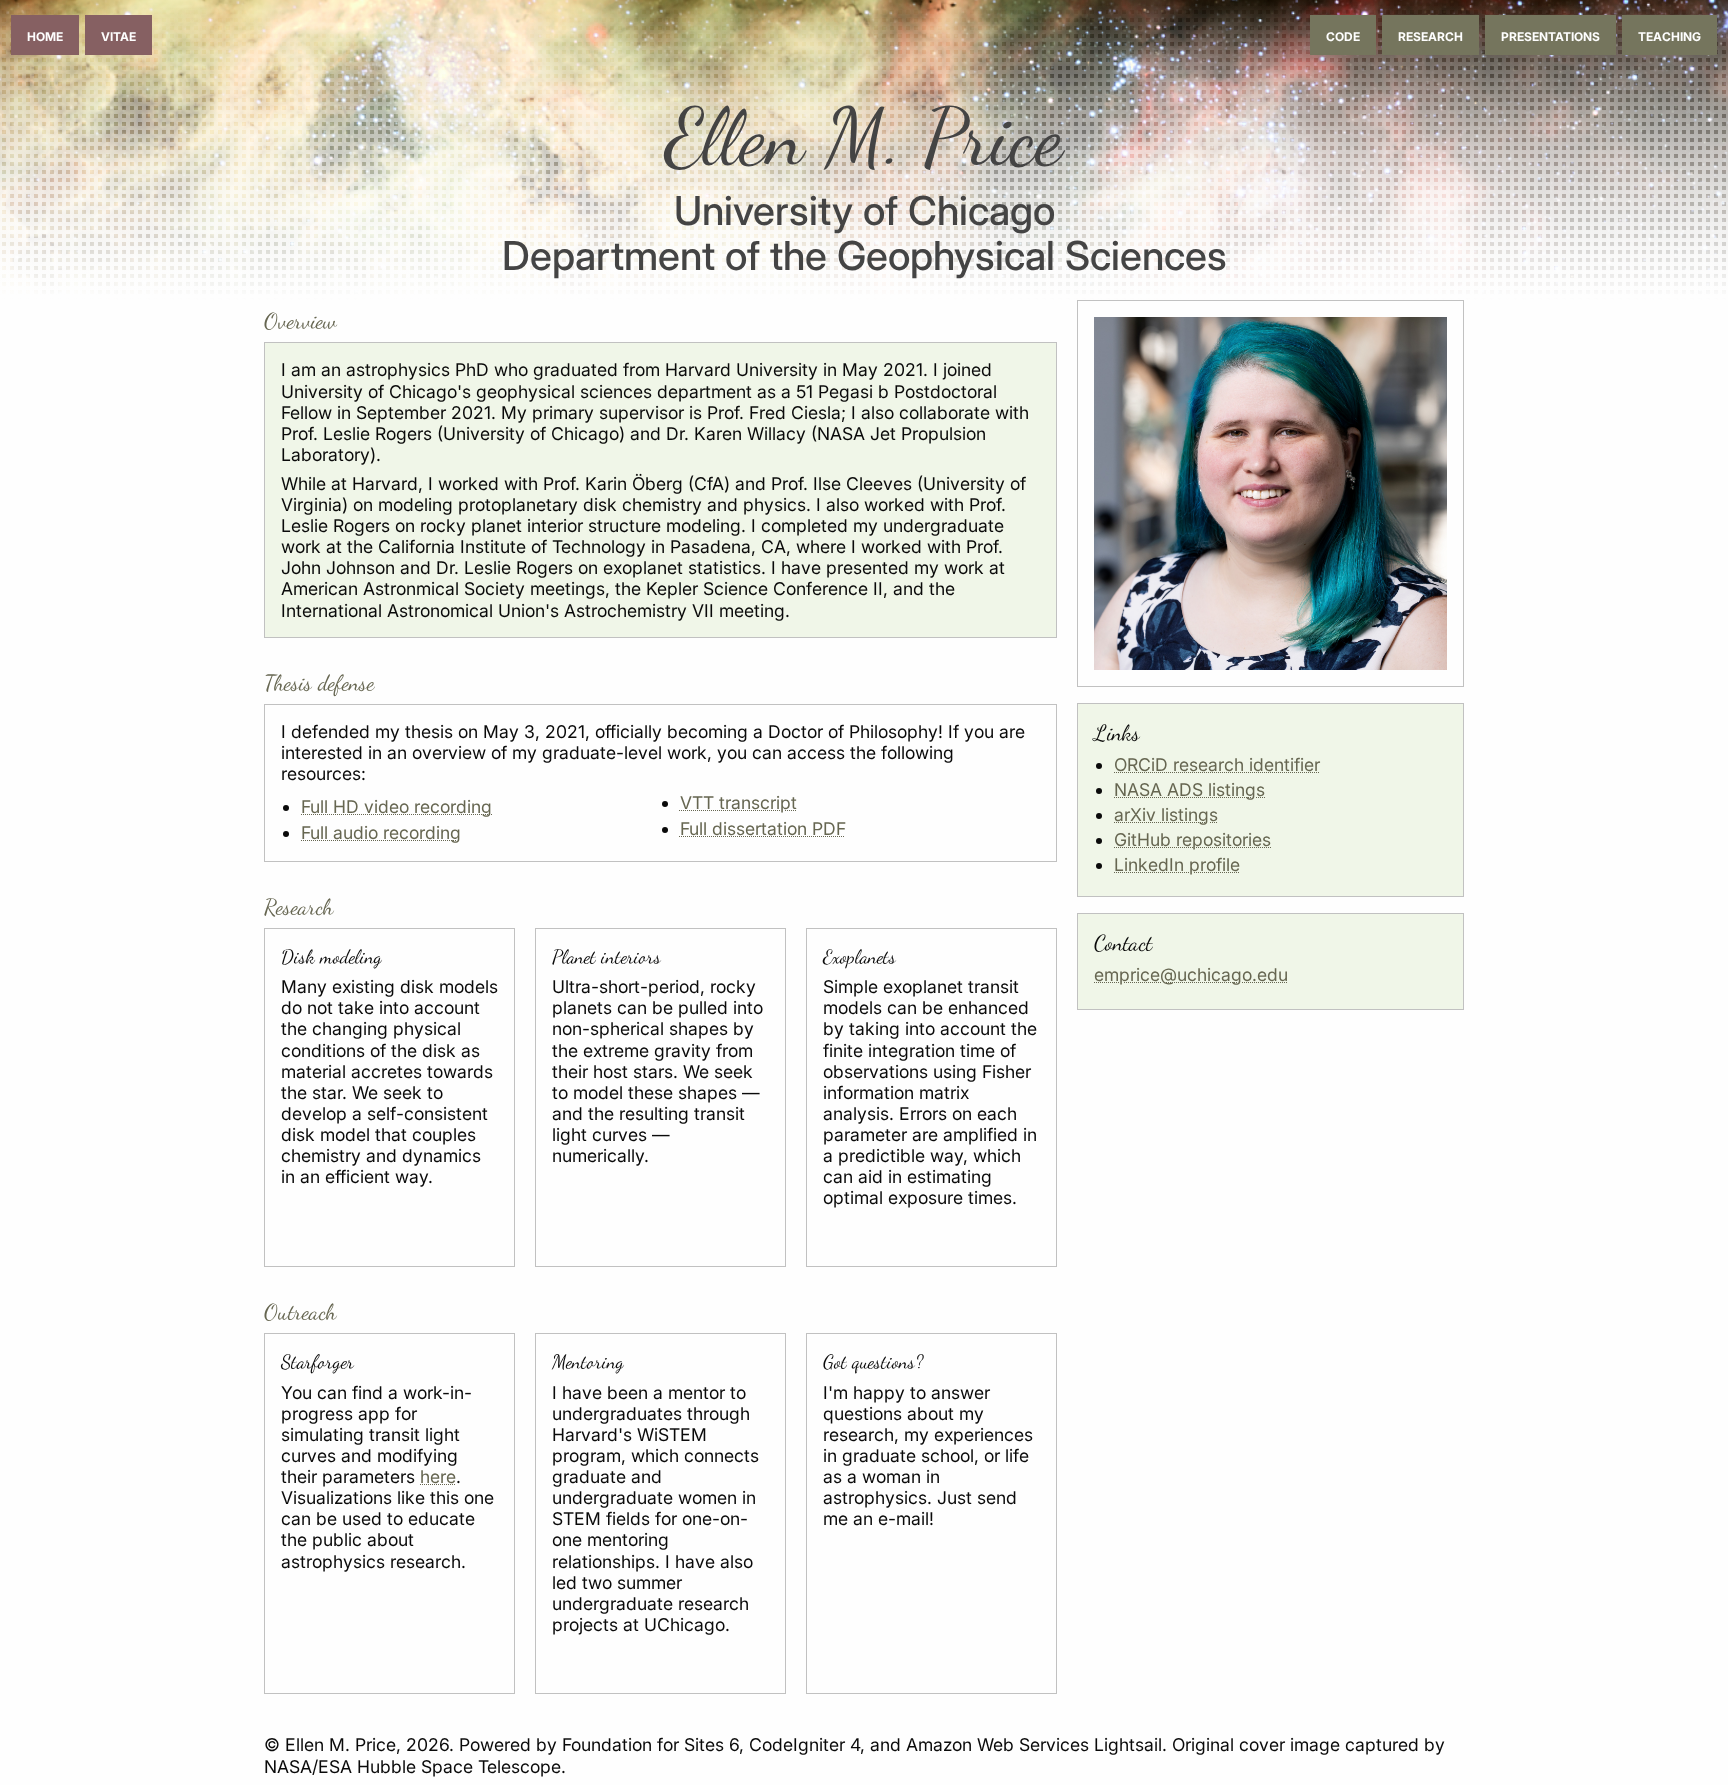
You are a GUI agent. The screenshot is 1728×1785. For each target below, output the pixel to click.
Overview (300, 321)
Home (45, 34)
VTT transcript (738, 802)
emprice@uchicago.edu (1191, 974)
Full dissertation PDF (763, 828)
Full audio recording (381, 832)
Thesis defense (319, 683)
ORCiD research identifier (1217, 764)
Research (1430, 34)
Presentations (1550, 34)
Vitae (118, 34)
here (438, 1476)
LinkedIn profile (1177, 864)
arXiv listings (1166, 814)
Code (1343, 34)
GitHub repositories (1192, 839)
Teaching (1669, 34)
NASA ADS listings (1189, 789)
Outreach (300, 1312)
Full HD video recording (396, 806)
